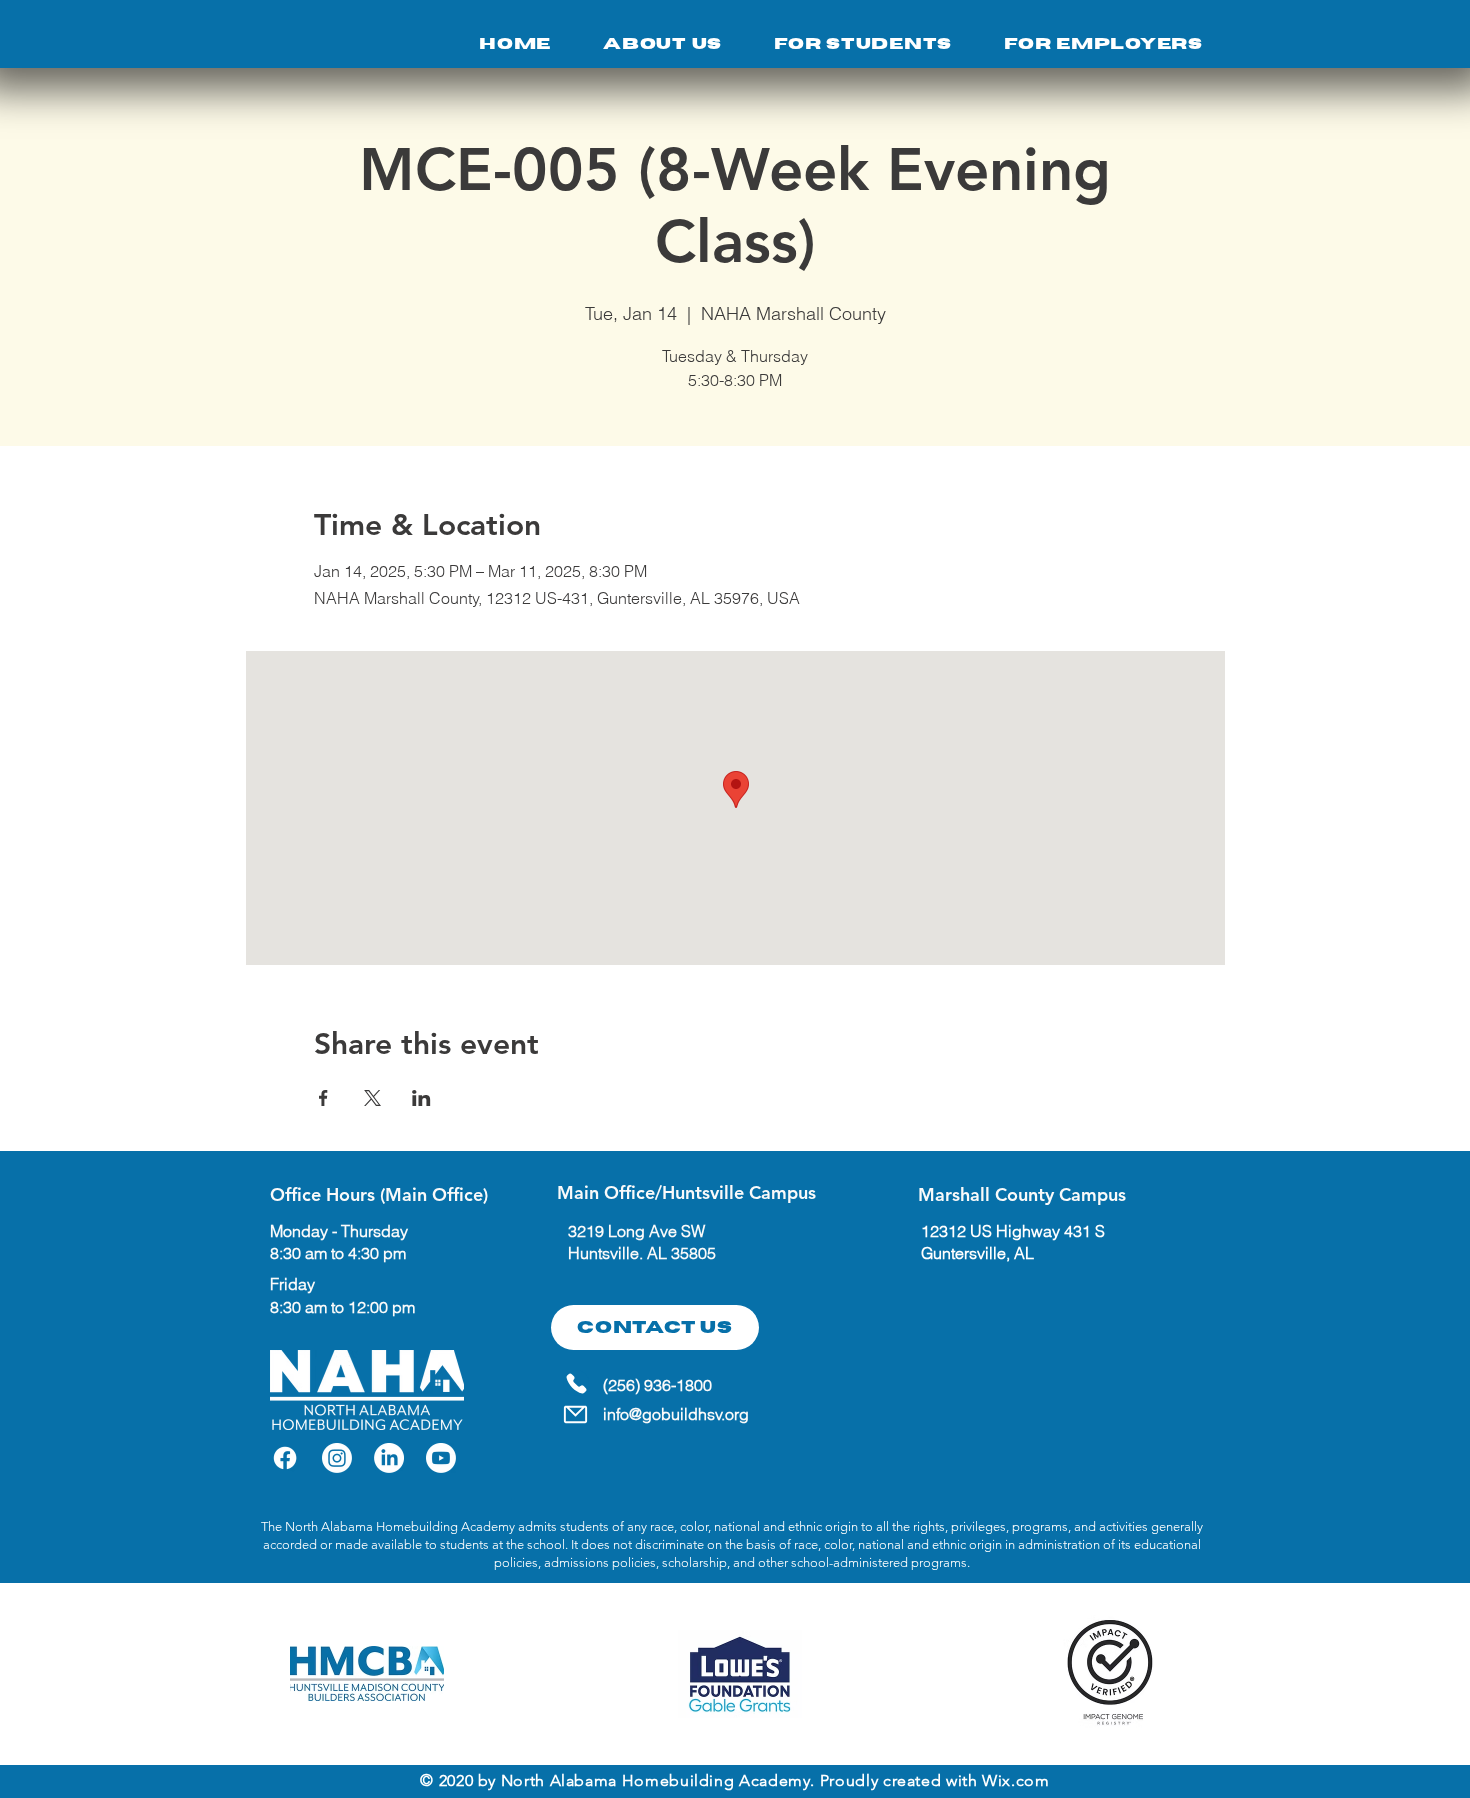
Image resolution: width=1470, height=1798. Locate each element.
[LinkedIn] (389, 1458)
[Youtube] (441, 1458)
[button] (863, 44)
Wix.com (1015, 1780)
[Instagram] (337, 1458)
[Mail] (575, 1414)
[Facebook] (285, 1458)
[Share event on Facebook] (323, 1098)
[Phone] (576, 1383)
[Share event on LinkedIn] (421, 1098)
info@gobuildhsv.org (676, 1414)
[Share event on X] (372, 1098)
